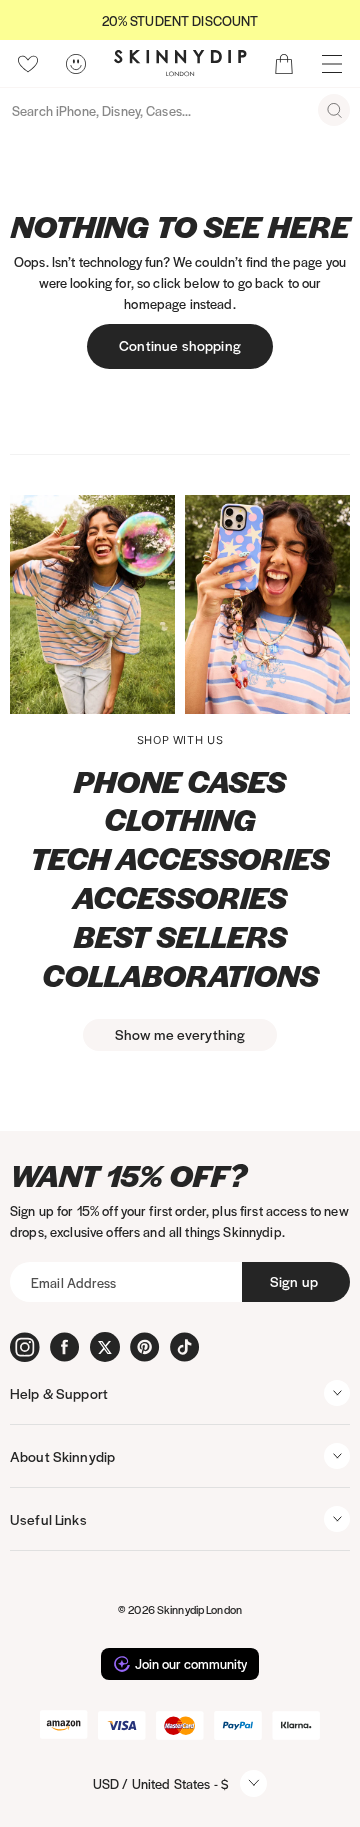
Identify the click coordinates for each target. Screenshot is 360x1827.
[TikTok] (185, 1347)
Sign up (294, 1281)
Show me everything (180, 1034)
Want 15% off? (128, 1175)
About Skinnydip (62, 1456)
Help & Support (59, 1393)
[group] (180, 20)
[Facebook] (65, 1347)
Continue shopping (180, 345)
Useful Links (48, 1519)
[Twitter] (105, 1347)
